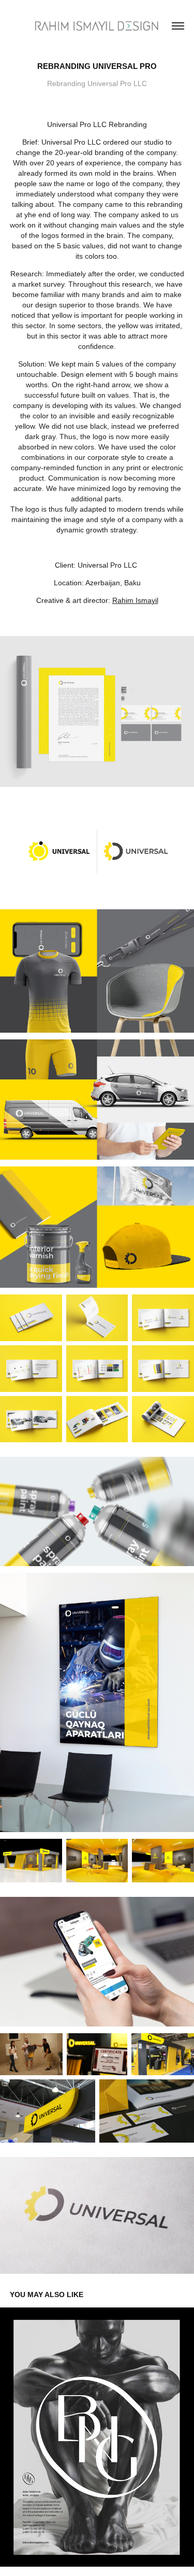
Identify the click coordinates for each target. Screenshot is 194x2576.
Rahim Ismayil (135, 600)
